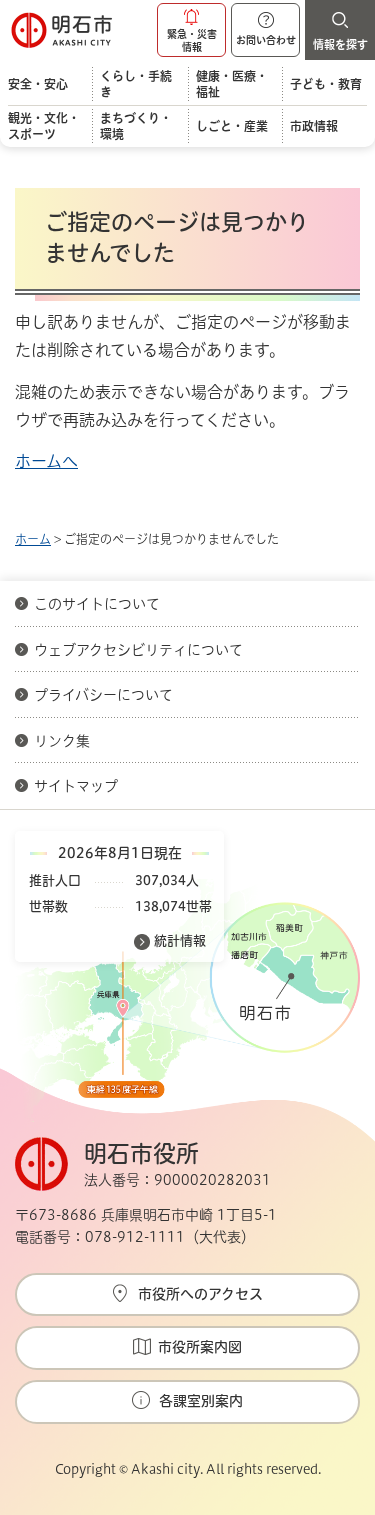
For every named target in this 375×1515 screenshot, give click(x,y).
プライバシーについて (103, 695)
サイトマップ (76, 786)
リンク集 (62, 741)
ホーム (33, 539)
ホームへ (46, 461)
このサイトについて (97, 604)
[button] (191, 30)
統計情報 (180, 940)
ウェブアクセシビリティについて (138, 650)
